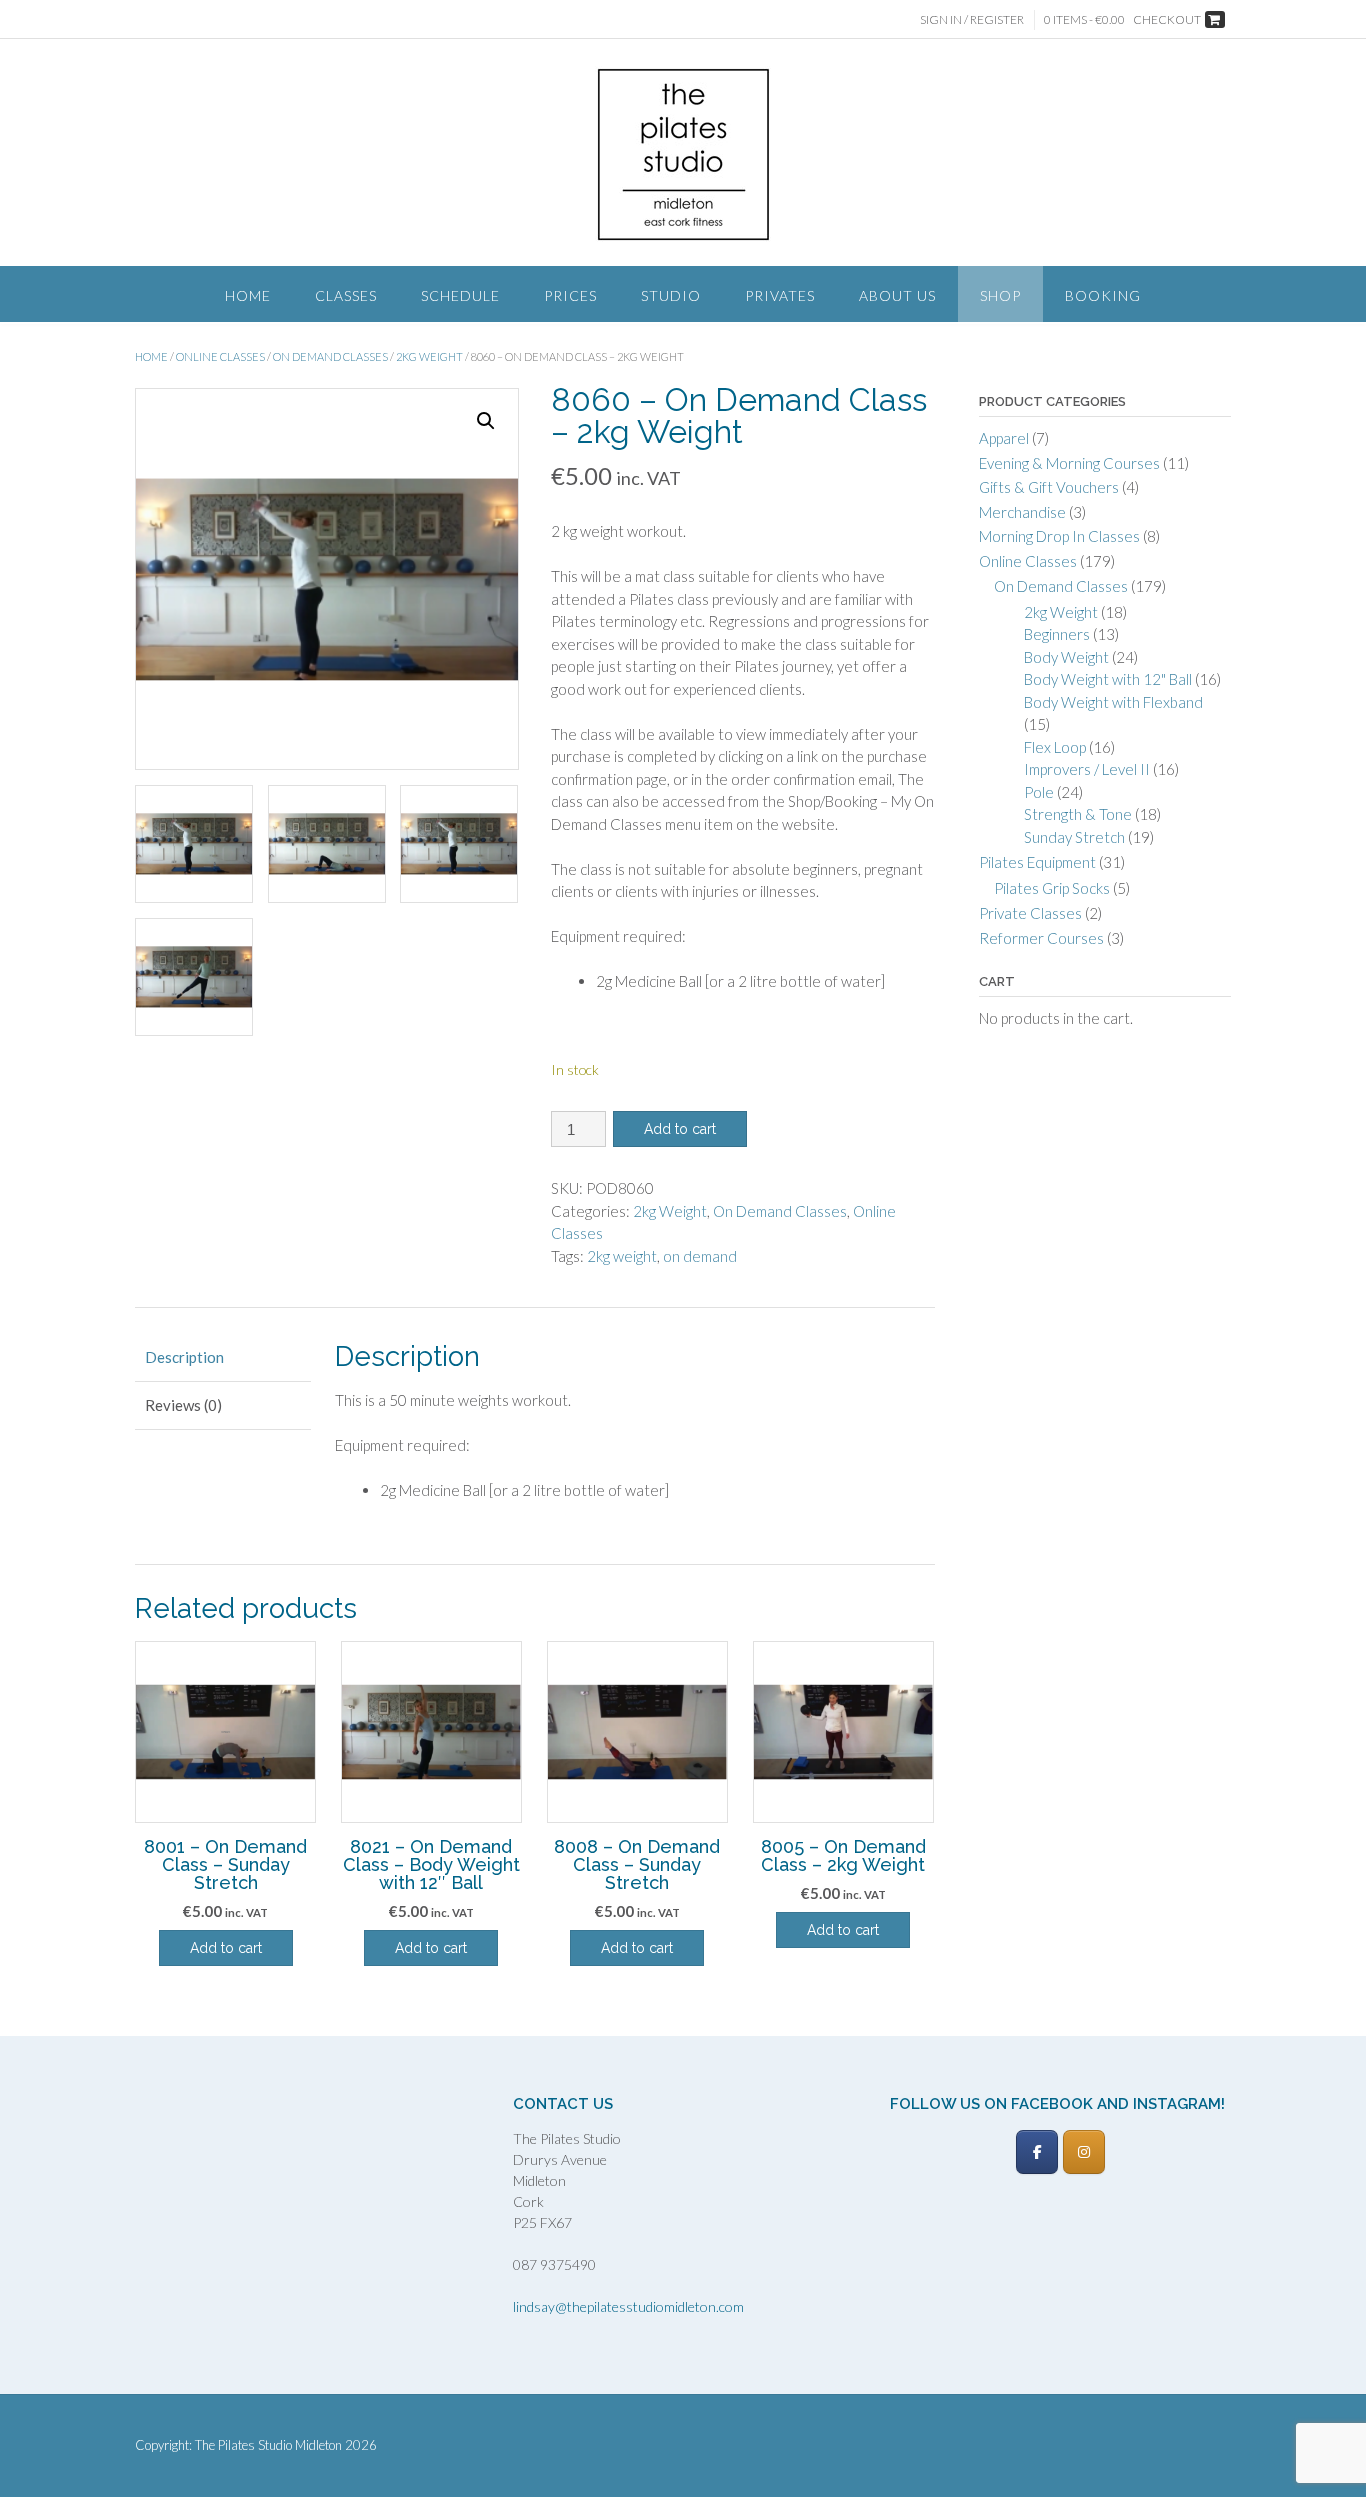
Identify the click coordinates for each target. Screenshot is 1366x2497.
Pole (1039, 792)
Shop (1000, 295)
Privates (780, 295)
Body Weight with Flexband (1113, 702)
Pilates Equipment (1037, 862)
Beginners (1057, 634)
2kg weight (622, 1256)
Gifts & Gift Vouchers (1049, 487)
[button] (486, 421)
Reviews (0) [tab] (183, 1405)
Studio (671, 295)
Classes (346, 295)
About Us (897, 295)
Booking (1103, 295)
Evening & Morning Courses (1069, 463)
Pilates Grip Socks (1052, 888)
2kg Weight (429, 356)
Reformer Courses (1041, 938)
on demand (700, 1256)
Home (248, 295)
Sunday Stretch (1074, 837)
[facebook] (1037, 2152)
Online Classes (220, 356)
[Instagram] (1084, 2152)
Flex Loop (1055, 747)
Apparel (1004, 438)
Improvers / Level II (1087, 769)
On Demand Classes (330, 356)
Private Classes (1030, 913)
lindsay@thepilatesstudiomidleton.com (628, 2306)
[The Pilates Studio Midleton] (683, 154)
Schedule (460, 295)
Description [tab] (184, 1357)
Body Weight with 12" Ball (1108, 679)
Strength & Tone (1078, 814)
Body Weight (1066, 657)
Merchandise (1022, 512)
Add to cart (680, 1129)
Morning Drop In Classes (1059, 536)
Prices (570, 295)
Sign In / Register (972, 19)
